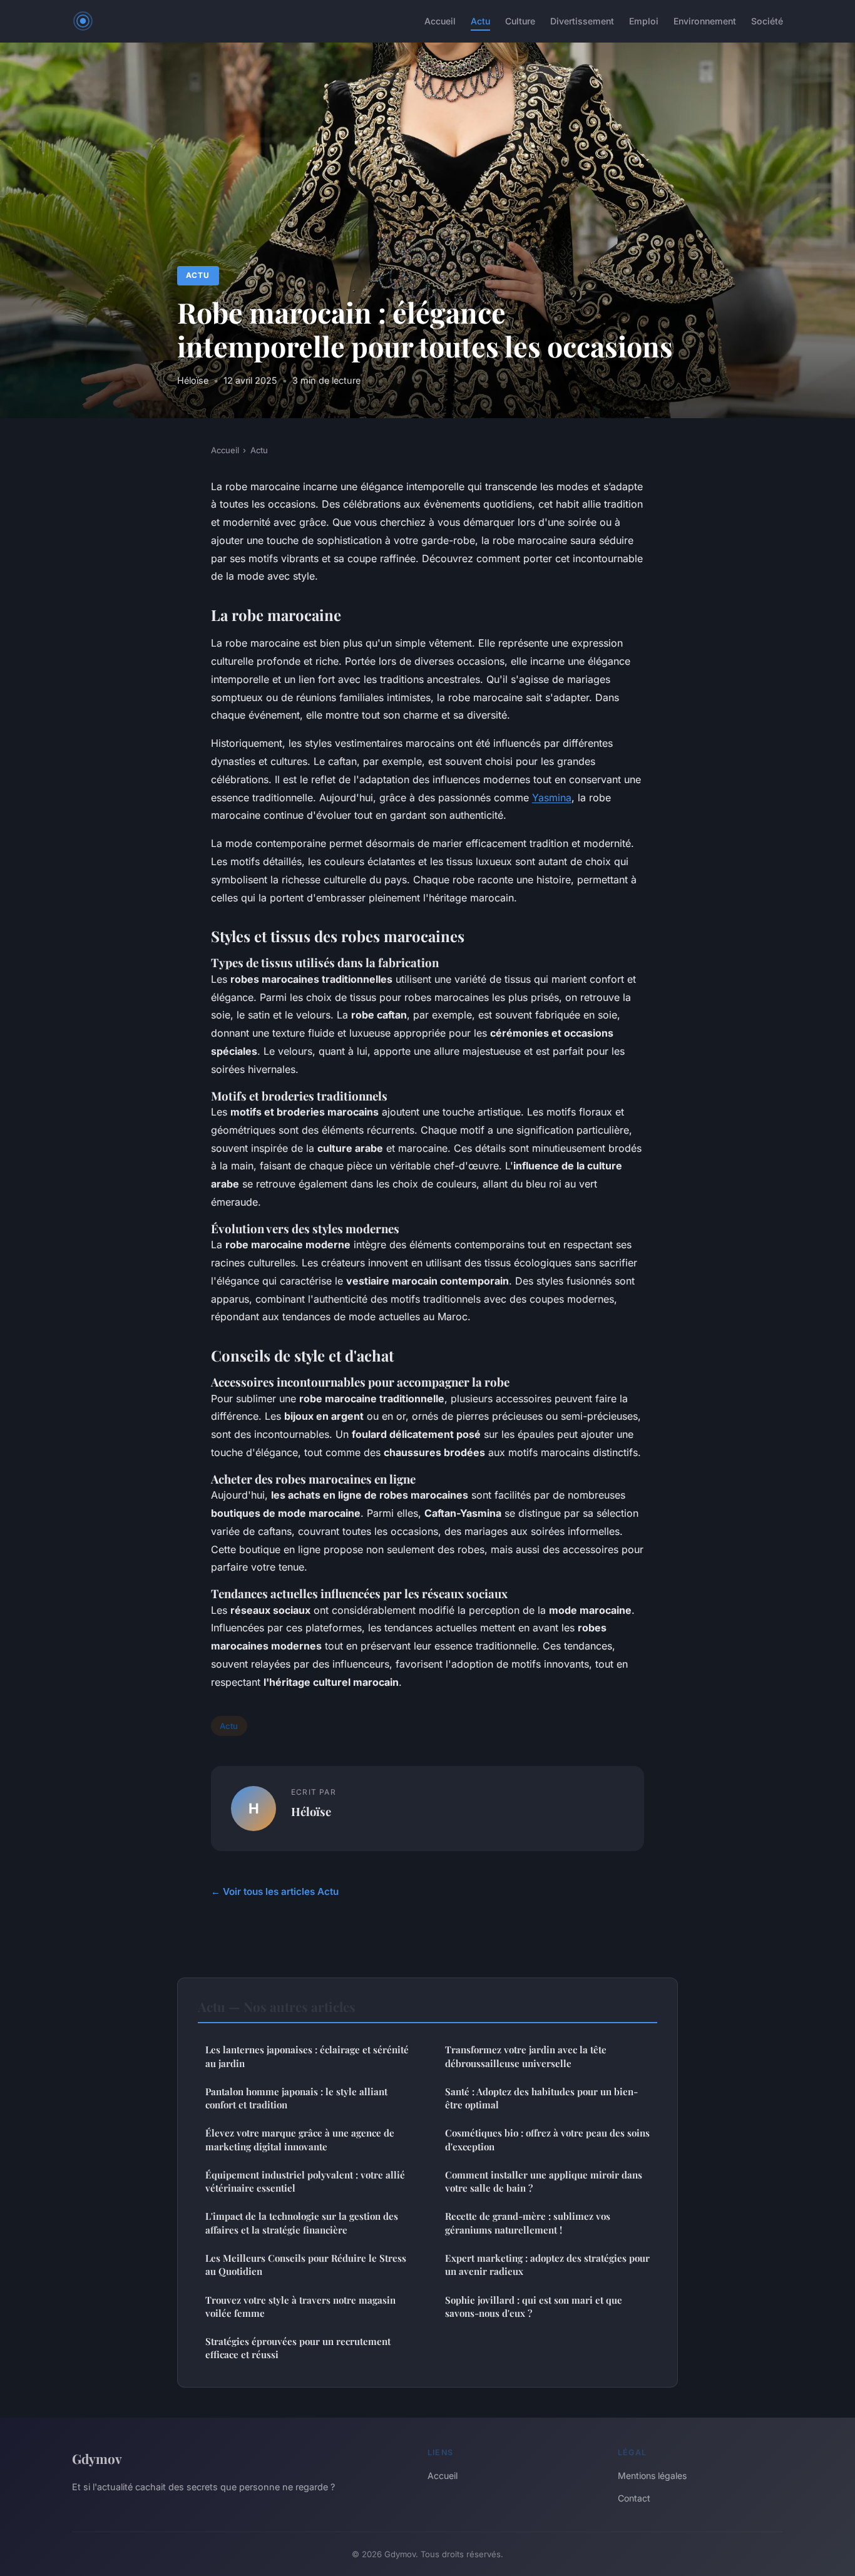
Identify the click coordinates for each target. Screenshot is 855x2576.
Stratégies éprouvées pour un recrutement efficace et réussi (298, 2348)
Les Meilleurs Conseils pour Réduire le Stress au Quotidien (306, 2265)
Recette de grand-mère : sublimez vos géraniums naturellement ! (528, 2223)
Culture (520, 21)
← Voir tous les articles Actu (275, 1891)
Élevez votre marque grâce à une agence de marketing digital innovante (300, 2139)
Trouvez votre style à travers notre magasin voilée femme (300, 2307)
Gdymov (97, 2458)
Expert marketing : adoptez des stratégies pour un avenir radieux (547, 2265)
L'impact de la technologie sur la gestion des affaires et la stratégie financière (302, 2223)
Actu (480, 21)
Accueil (440, 21)
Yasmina (552, 798)
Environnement (705, 21)
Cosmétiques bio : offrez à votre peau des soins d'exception (547, 2139)
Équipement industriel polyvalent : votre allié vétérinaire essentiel (305, 2181)
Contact (634, 2498)
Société (767, 21)
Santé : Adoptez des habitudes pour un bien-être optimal (541, 2098)
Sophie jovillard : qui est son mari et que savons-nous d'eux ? (534, 2307)
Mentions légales (652, 2476)
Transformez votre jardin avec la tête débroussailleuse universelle (526, 2056)
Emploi (644, 21)
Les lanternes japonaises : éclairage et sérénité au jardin (307, 2056)
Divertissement (582, 21)
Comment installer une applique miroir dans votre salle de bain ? (544, 2181)
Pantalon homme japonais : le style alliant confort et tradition (296, 2098)
